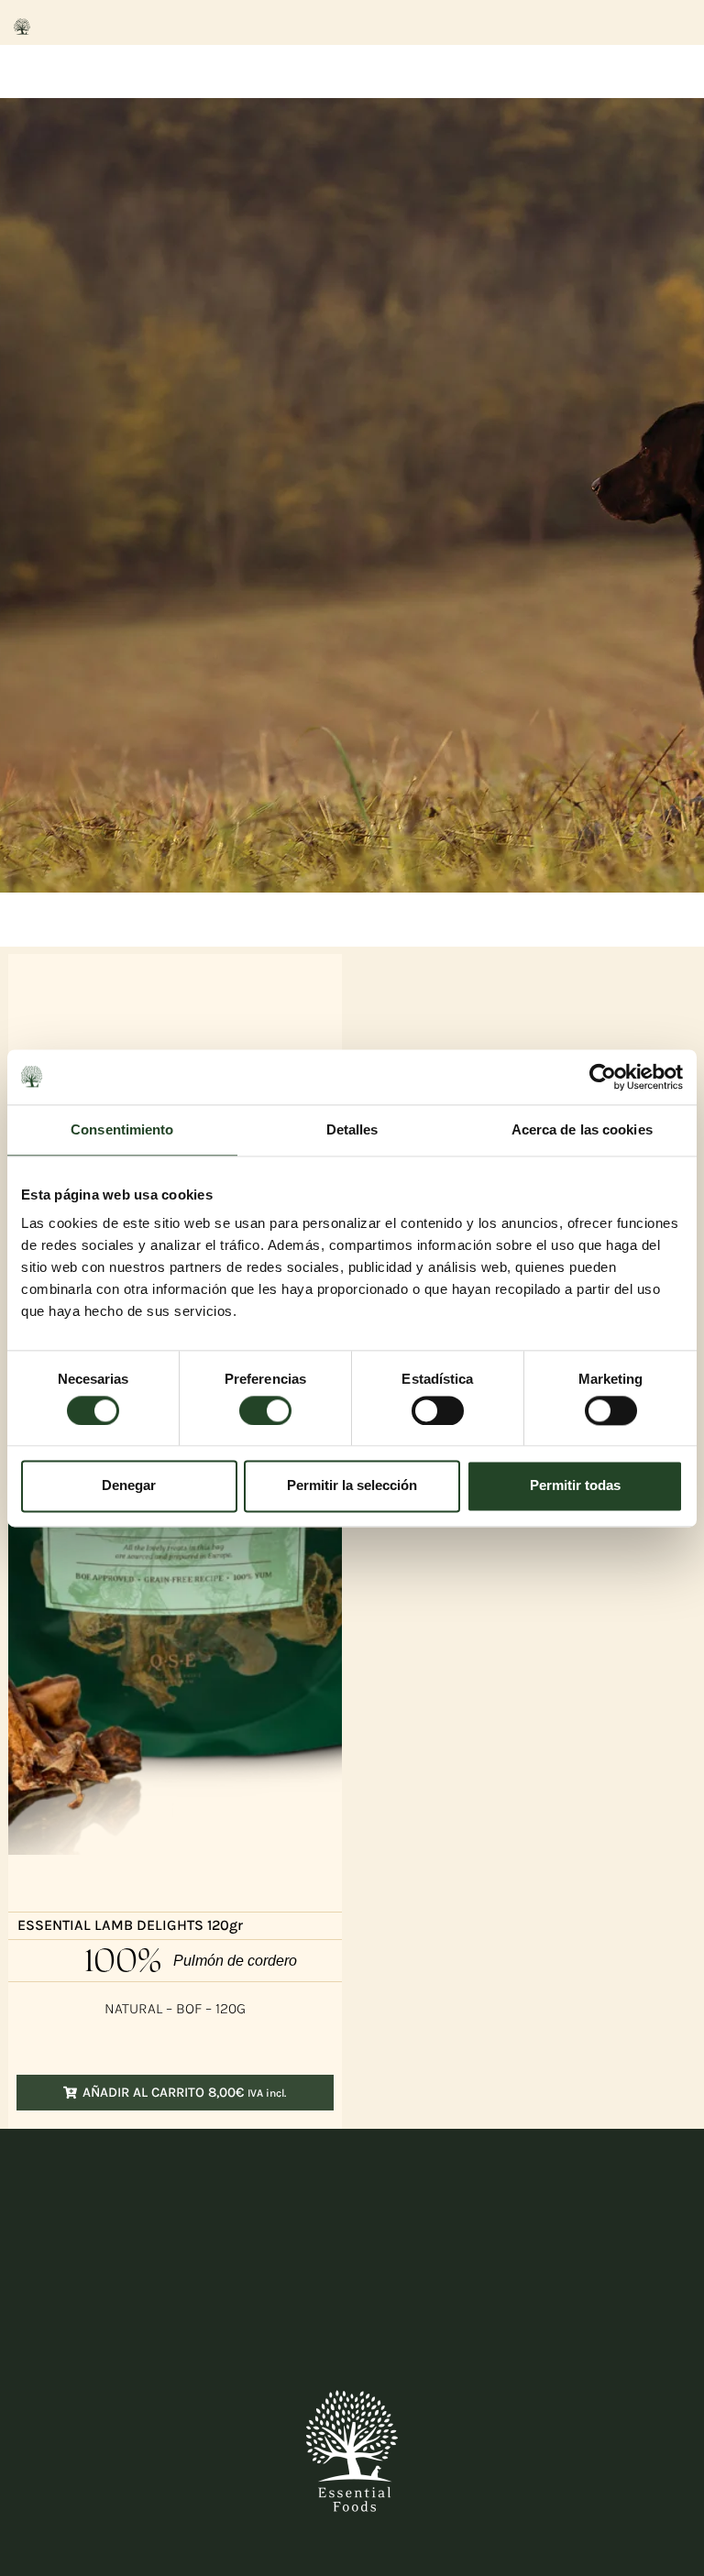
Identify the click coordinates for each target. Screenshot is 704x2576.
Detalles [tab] (352, 1129)
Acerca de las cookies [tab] (582, 1129)
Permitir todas (575, 1486)
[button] (175, 2093)
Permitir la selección (352, 1486)
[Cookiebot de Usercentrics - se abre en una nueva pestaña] (603, 1077)
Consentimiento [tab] (122, 1129)
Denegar (129, 1486)
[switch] (265, 1410)
